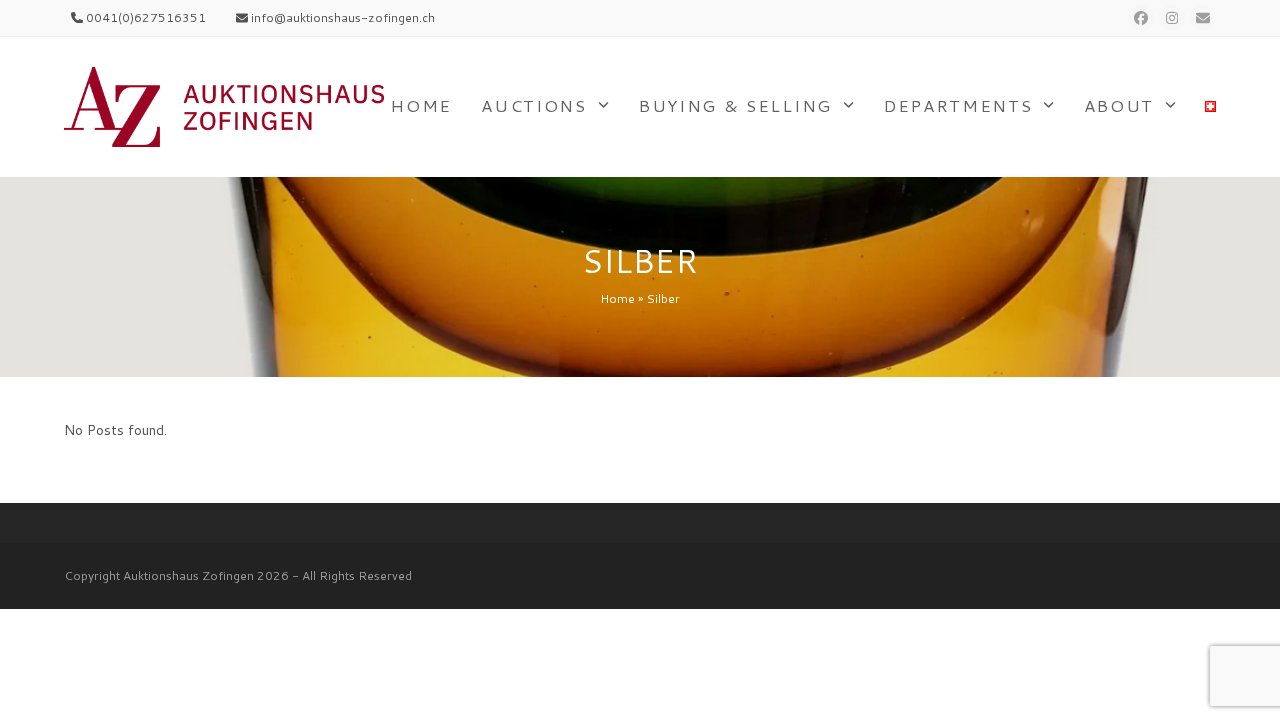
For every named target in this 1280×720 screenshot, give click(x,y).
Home (617, 298)
